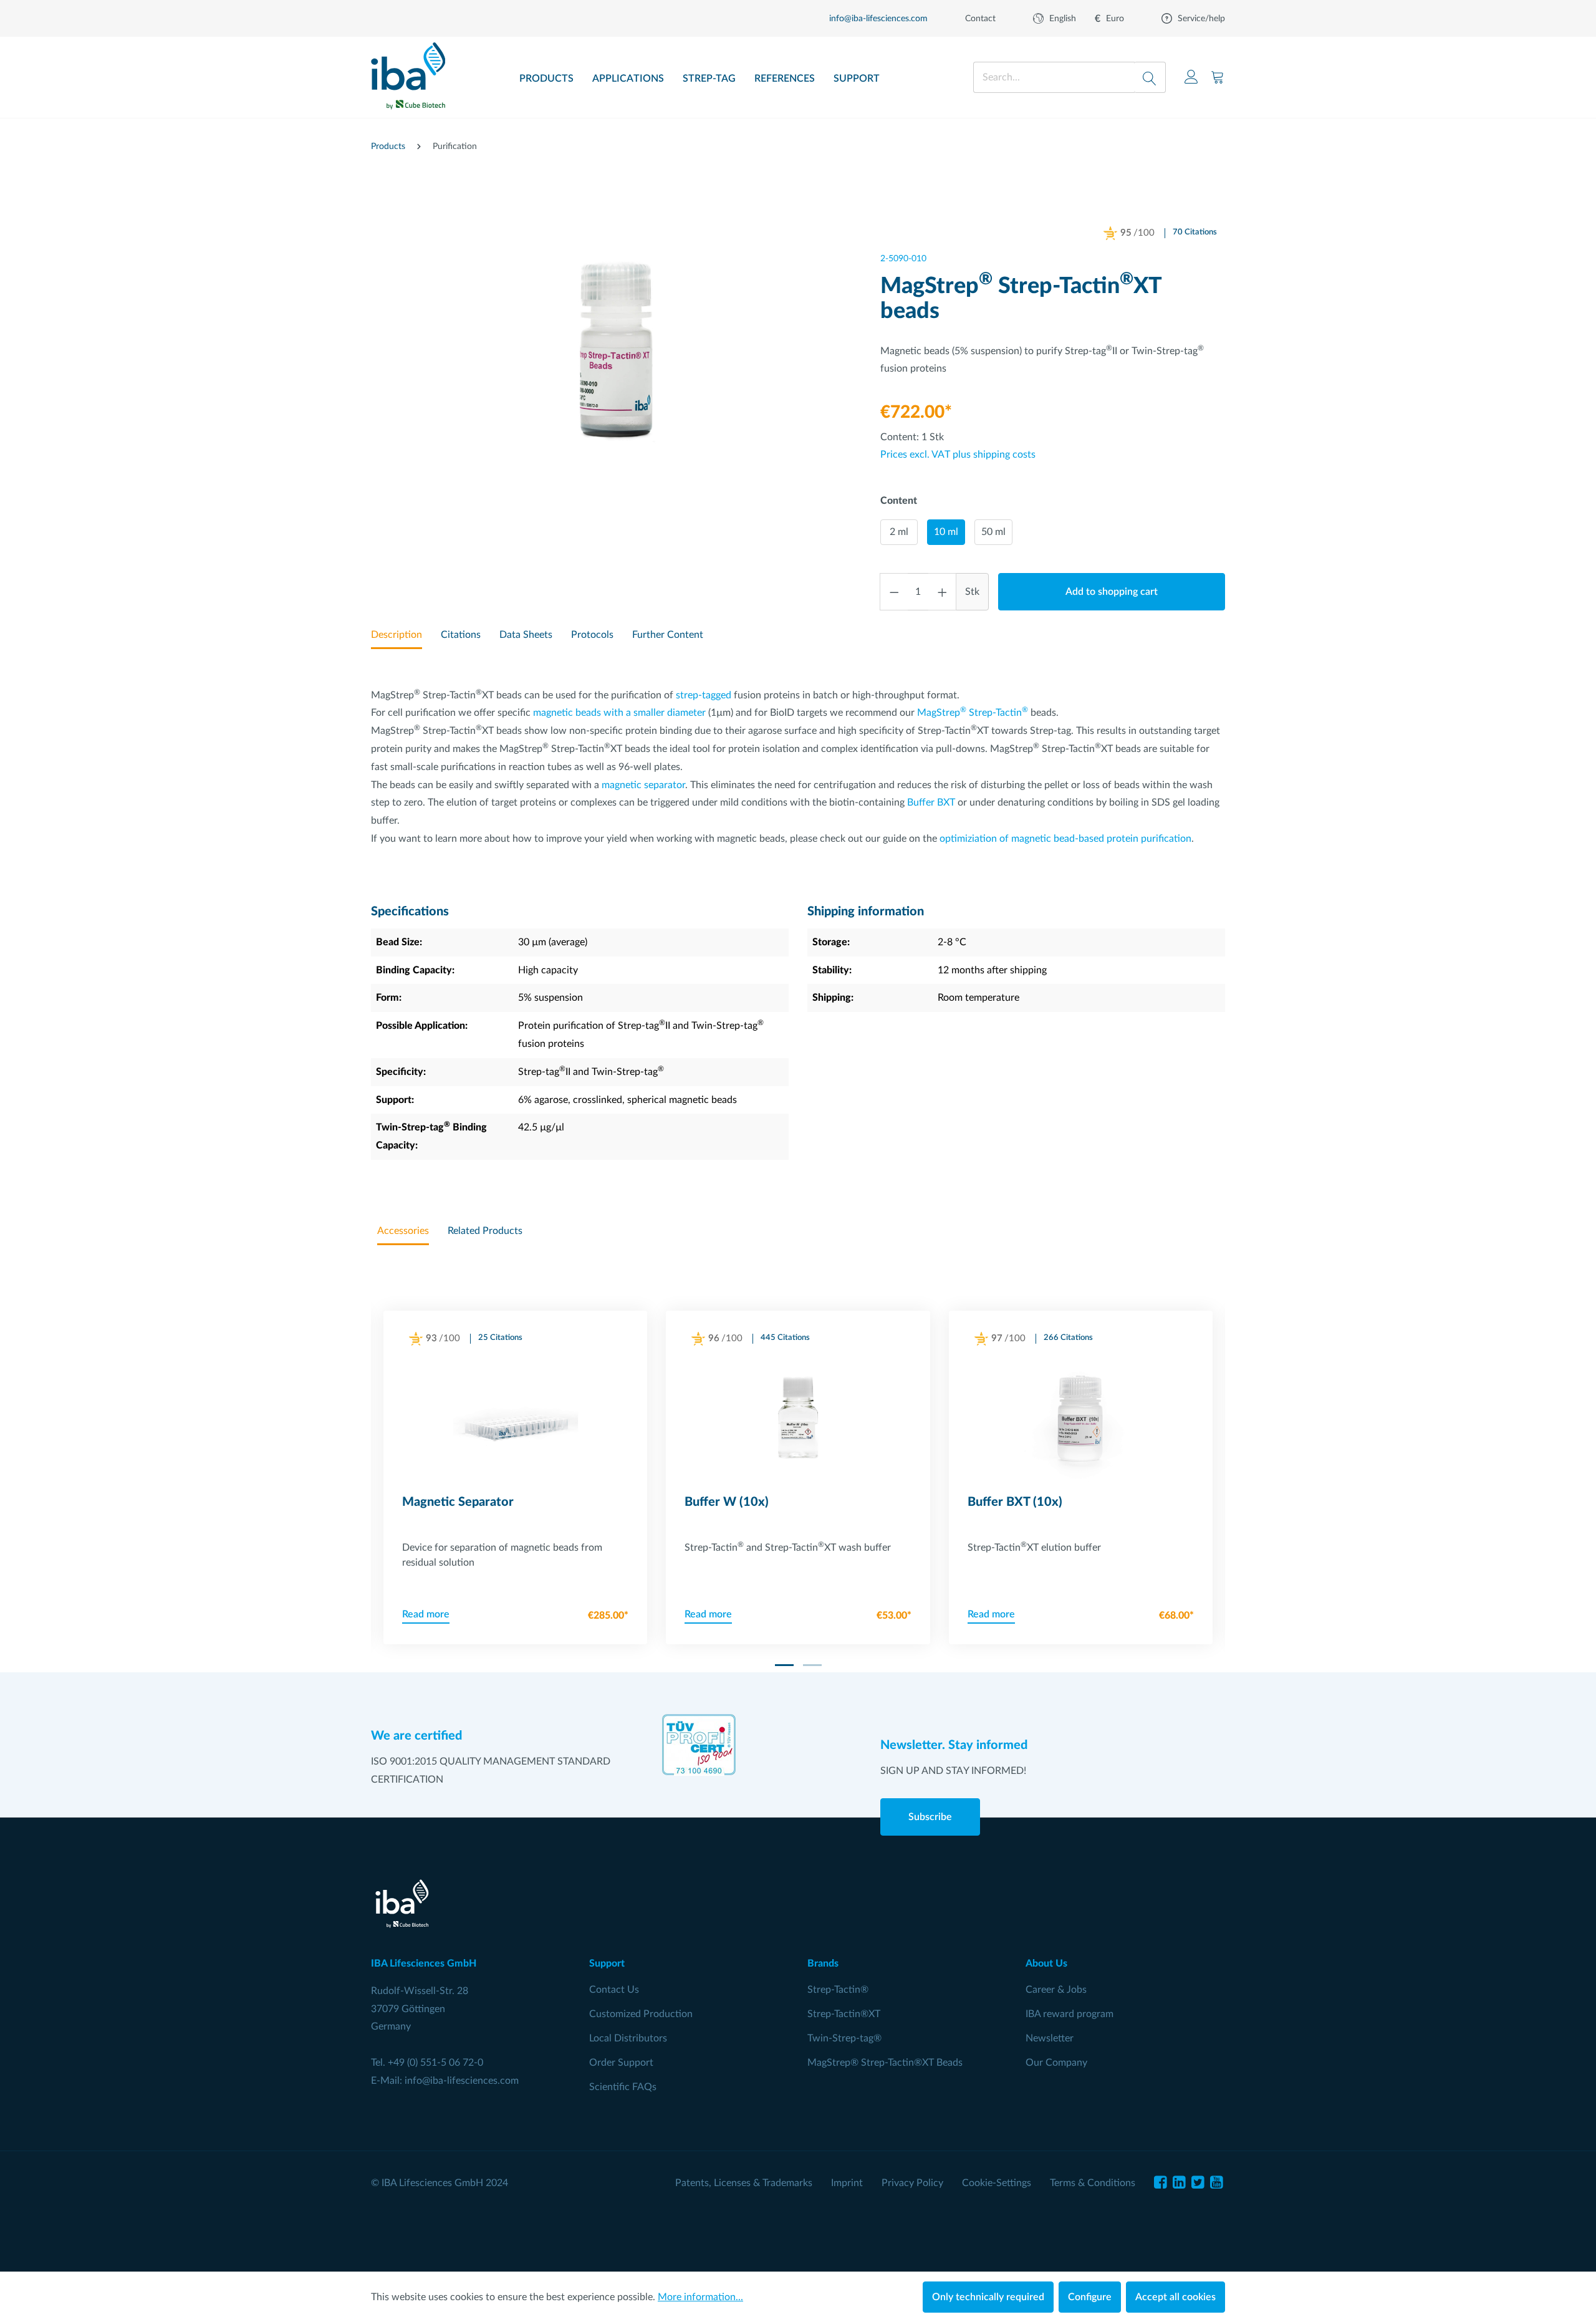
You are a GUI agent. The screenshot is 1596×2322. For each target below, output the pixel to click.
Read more (426, 1614)
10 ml (946, 532)
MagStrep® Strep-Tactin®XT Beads (885, 2063)
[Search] (1150, 77)
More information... (700, 2297)
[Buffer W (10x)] (798, 1420)
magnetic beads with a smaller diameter (619, 713)
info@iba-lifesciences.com (462, 2081)
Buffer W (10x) (727, 1502)
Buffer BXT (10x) (1015, 1502)
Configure (1090, 2297)
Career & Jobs (1056, 1990)
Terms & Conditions (1093, 2183)
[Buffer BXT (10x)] (1081, 1420)
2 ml (899, 532)
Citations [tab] (461, 635)
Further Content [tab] (668, 635)
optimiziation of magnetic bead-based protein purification (1065, 839)
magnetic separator (643, 785)
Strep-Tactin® (838, 1990)
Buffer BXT (931, 802)
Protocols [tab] (592, 635)
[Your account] (1191, 77)
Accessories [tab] (403, 1231)
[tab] (397, 636)
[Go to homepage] (408, 72)
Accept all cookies (1175, 2297)
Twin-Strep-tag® (844, 2038)
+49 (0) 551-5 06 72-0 (435, 2063)
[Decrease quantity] (894, 592)
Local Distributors (628, 2038)
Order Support (621, 2063)
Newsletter (1050, 2038)
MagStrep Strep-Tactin (973, 713)
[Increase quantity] (943, 592)
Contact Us (614, 1990)
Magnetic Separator (458, 1502)
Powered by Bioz (1124, 249)
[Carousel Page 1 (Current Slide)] (784, 1665)
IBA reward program (1070, 2014)
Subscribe (930, 1817)
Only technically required (988, 2297)
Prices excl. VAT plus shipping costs (958, 455)
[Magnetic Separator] (515, 1420)
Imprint (847, 2183)
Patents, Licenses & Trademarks (744, 2183)
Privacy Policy (912, 2183)
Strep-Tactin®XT (844, 2014)
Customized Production (641, 2014)
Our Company (1056, 2063)
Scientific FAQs (623, 2087)
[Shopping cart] (1218, 77)
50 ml (993, 532)
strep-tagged (704, 695)
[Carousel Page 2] (812, 1665)
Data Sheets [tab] (526, 635)
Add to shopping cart (1112, 592)
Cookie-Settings (997, 2183)
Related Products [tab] (485, 1231)
